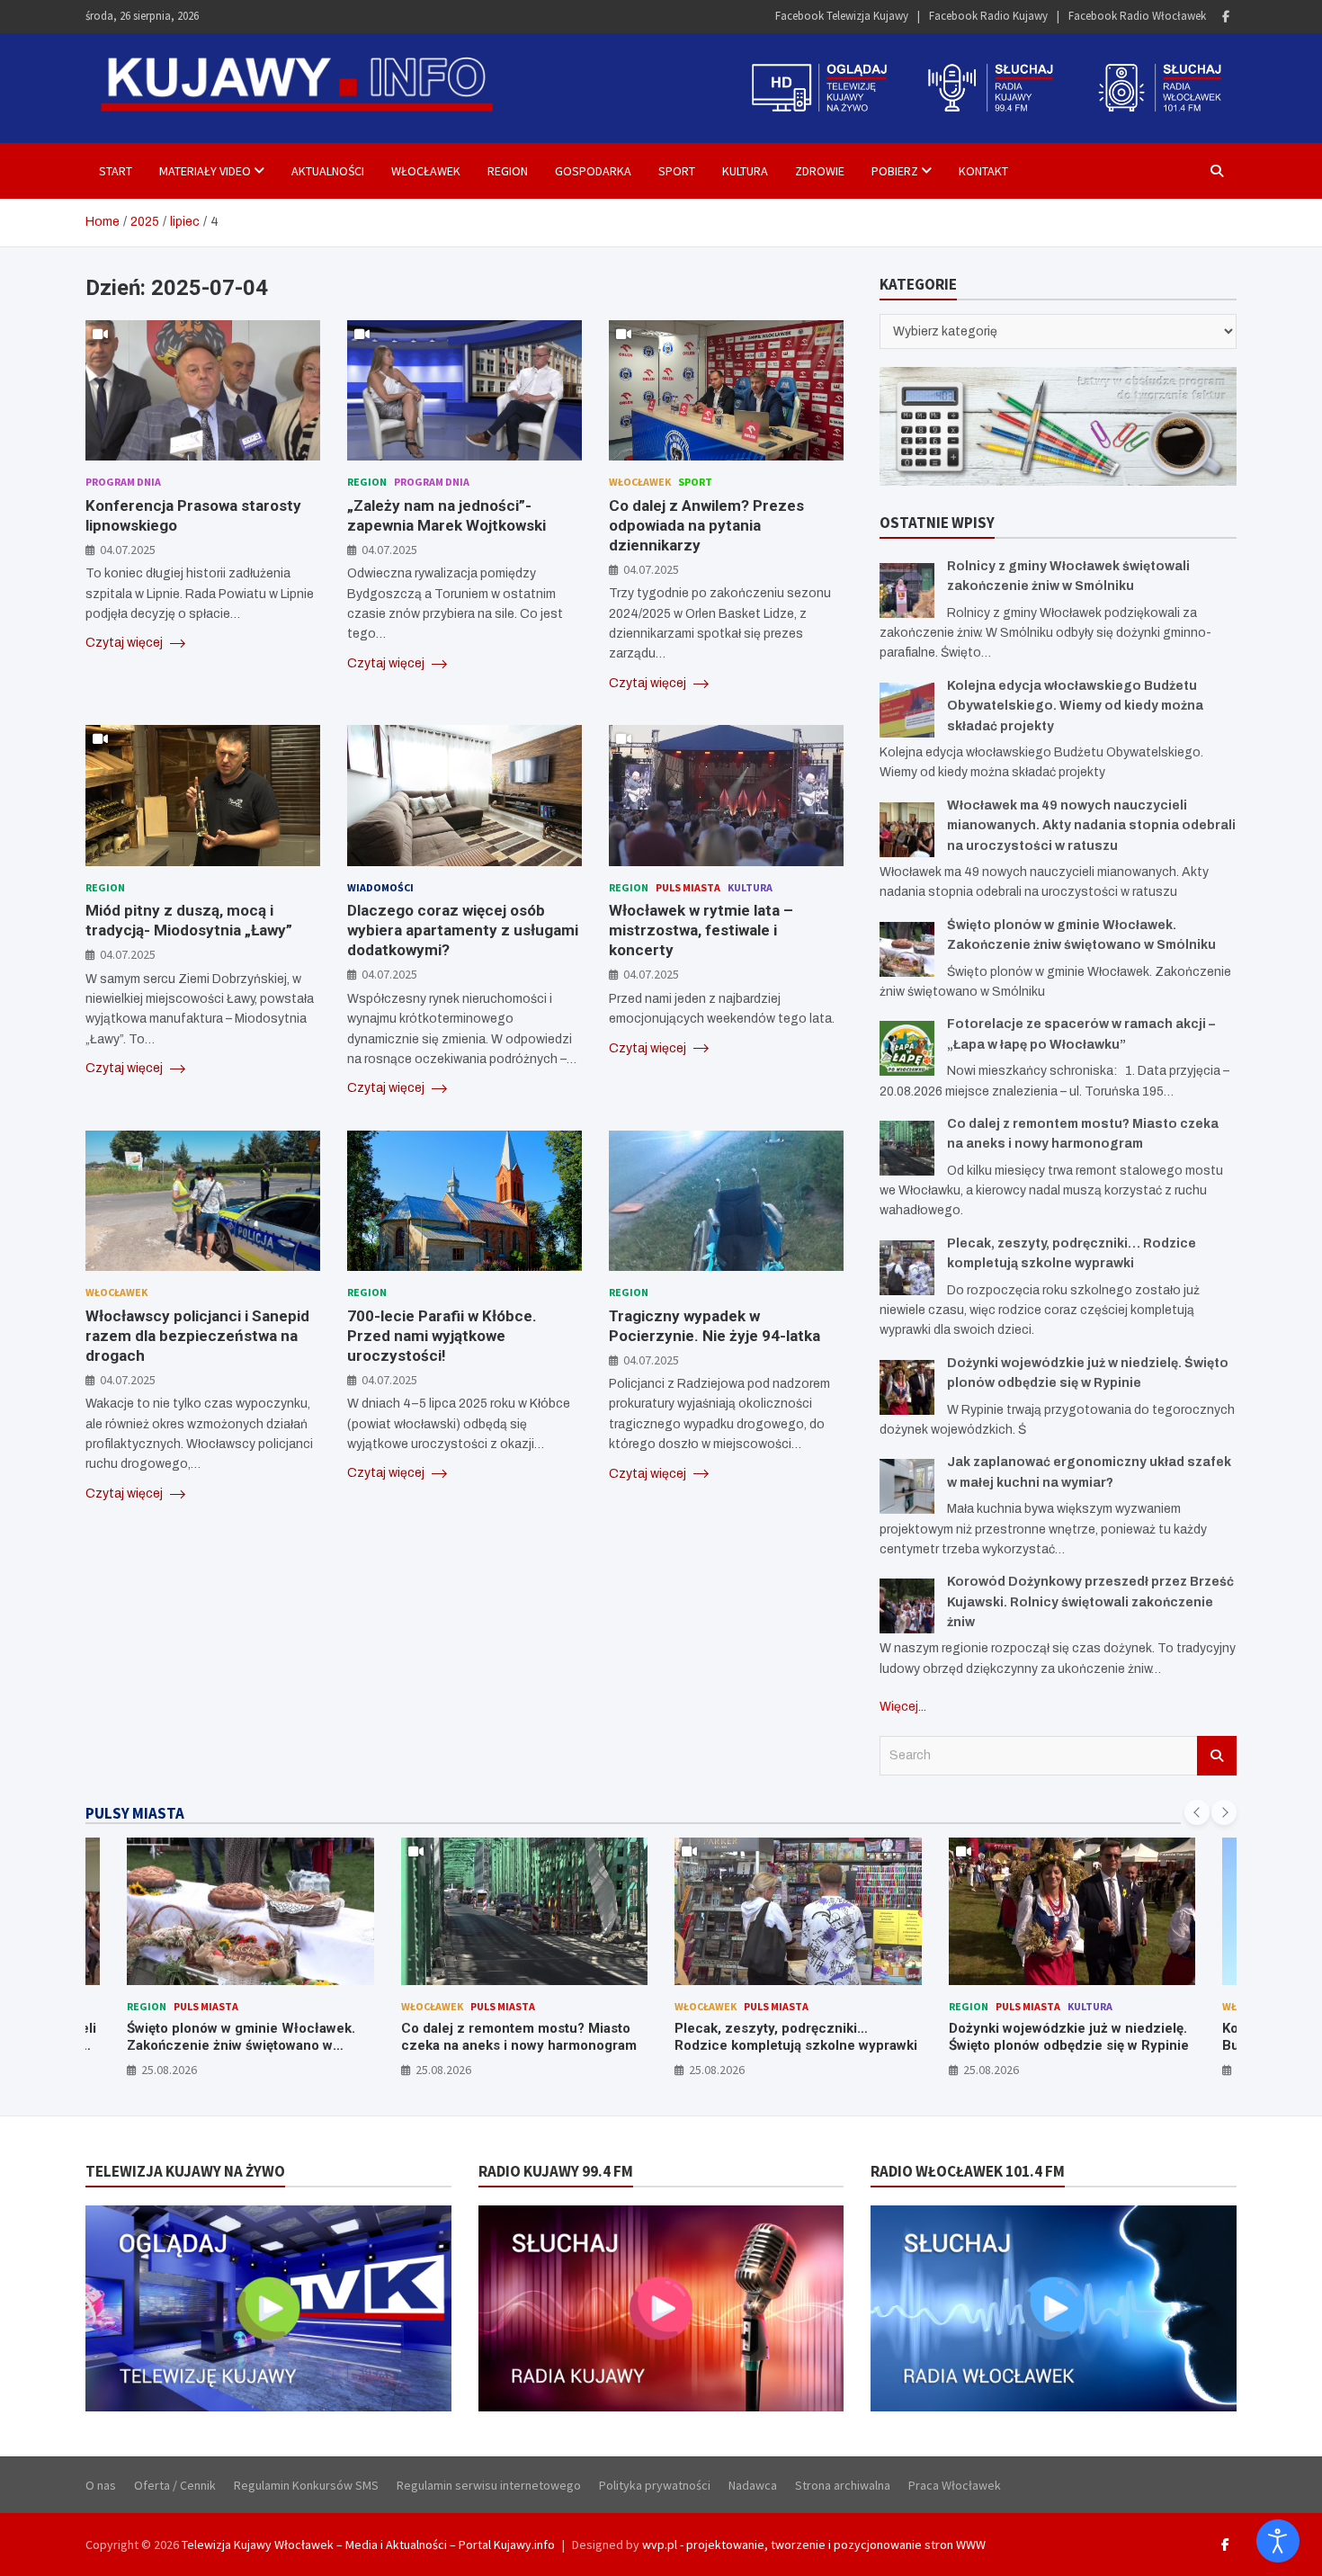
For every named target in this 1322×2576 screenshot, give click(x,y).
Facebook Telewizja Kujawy (842, 16)
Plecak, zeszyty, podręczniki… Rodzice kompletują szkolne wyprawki (796, 2037)
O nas (101, 2485)
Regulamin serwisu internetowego (489, 2485)
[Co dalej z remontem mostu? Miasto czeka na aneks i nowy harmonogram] (907, 1148)
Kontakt (983, 171)
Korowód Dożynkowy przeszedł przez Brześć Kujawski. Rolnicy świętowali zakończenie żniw (1090, 1602)
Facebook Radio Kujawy (988, 16)
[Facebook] (1226, 17)
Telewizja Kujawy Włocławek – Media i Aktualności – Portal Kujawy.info (368, 2545)
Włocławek (426, 171)
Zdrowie (820, 171)
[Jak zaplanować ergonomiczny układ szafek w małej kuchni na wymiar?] (907, 1486)
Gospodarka (593, 171)
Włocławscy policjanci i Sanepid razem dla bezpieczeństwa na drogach (197, 1336)
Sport (677, 171)
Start (116, 171)
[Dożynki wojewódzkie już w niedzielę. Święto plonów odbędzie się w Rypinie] (907, 1387)
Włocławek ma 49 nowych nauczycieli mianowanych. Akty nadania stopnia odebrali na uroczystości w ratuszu (1091, 826)
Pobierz (895, 171)
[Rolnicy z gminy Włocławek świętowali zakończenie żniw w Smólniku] (907, 590)
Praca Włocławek (955, 2485)
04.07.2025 (128, 550)
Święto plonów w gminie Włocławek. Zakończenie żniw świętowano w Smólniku (241, 2046)
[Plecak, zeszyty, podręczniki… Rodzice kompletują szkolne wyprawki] (907, 1268)
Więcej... (903, 1707)
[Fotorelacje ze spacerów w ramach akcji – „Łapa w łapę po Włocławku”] (907, 1048)
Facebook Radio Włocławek (1137, 16)
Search (1217, 1756)
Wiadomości (380, 887)
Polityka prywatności (655, 2485)
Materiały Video (205, 171)
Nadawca (753, 2485)
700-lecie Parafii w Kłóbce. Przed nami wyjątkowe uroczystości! (442, 1336)
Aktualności (328, 171)
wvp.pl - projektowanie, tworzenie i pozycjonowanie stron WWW (814, 2545)
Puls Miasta (688, 887)
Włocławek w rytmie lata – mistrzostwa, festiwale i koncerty (701, 930)
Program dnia (123, 482)
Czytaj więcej (125, 643)
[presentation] (1197, 1812)
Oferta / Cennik (175, 2485)
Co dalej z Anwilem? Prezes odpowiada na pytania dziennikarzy (706, 525)
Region (508, 171)
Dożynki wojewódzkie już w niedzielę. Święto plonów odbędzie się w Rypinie (1069, 2037)
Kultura (745, 171)
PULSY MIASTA (135, 1813)
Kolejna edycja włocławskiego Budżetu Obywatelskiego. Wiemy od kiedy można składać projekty (1075, 706)
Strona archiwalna (843, 2485)
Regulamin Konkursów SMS (306, 2485)
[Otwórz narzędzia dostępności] (1278, 2541)
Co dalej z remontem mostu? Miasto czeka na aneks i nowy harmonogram (519, 2037)
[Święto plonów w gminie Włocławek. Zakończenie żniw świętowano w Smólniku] (907, 949)
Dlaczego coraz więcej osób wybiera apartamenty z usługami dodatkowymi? (463, 930)
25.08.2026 (169, 2070)
